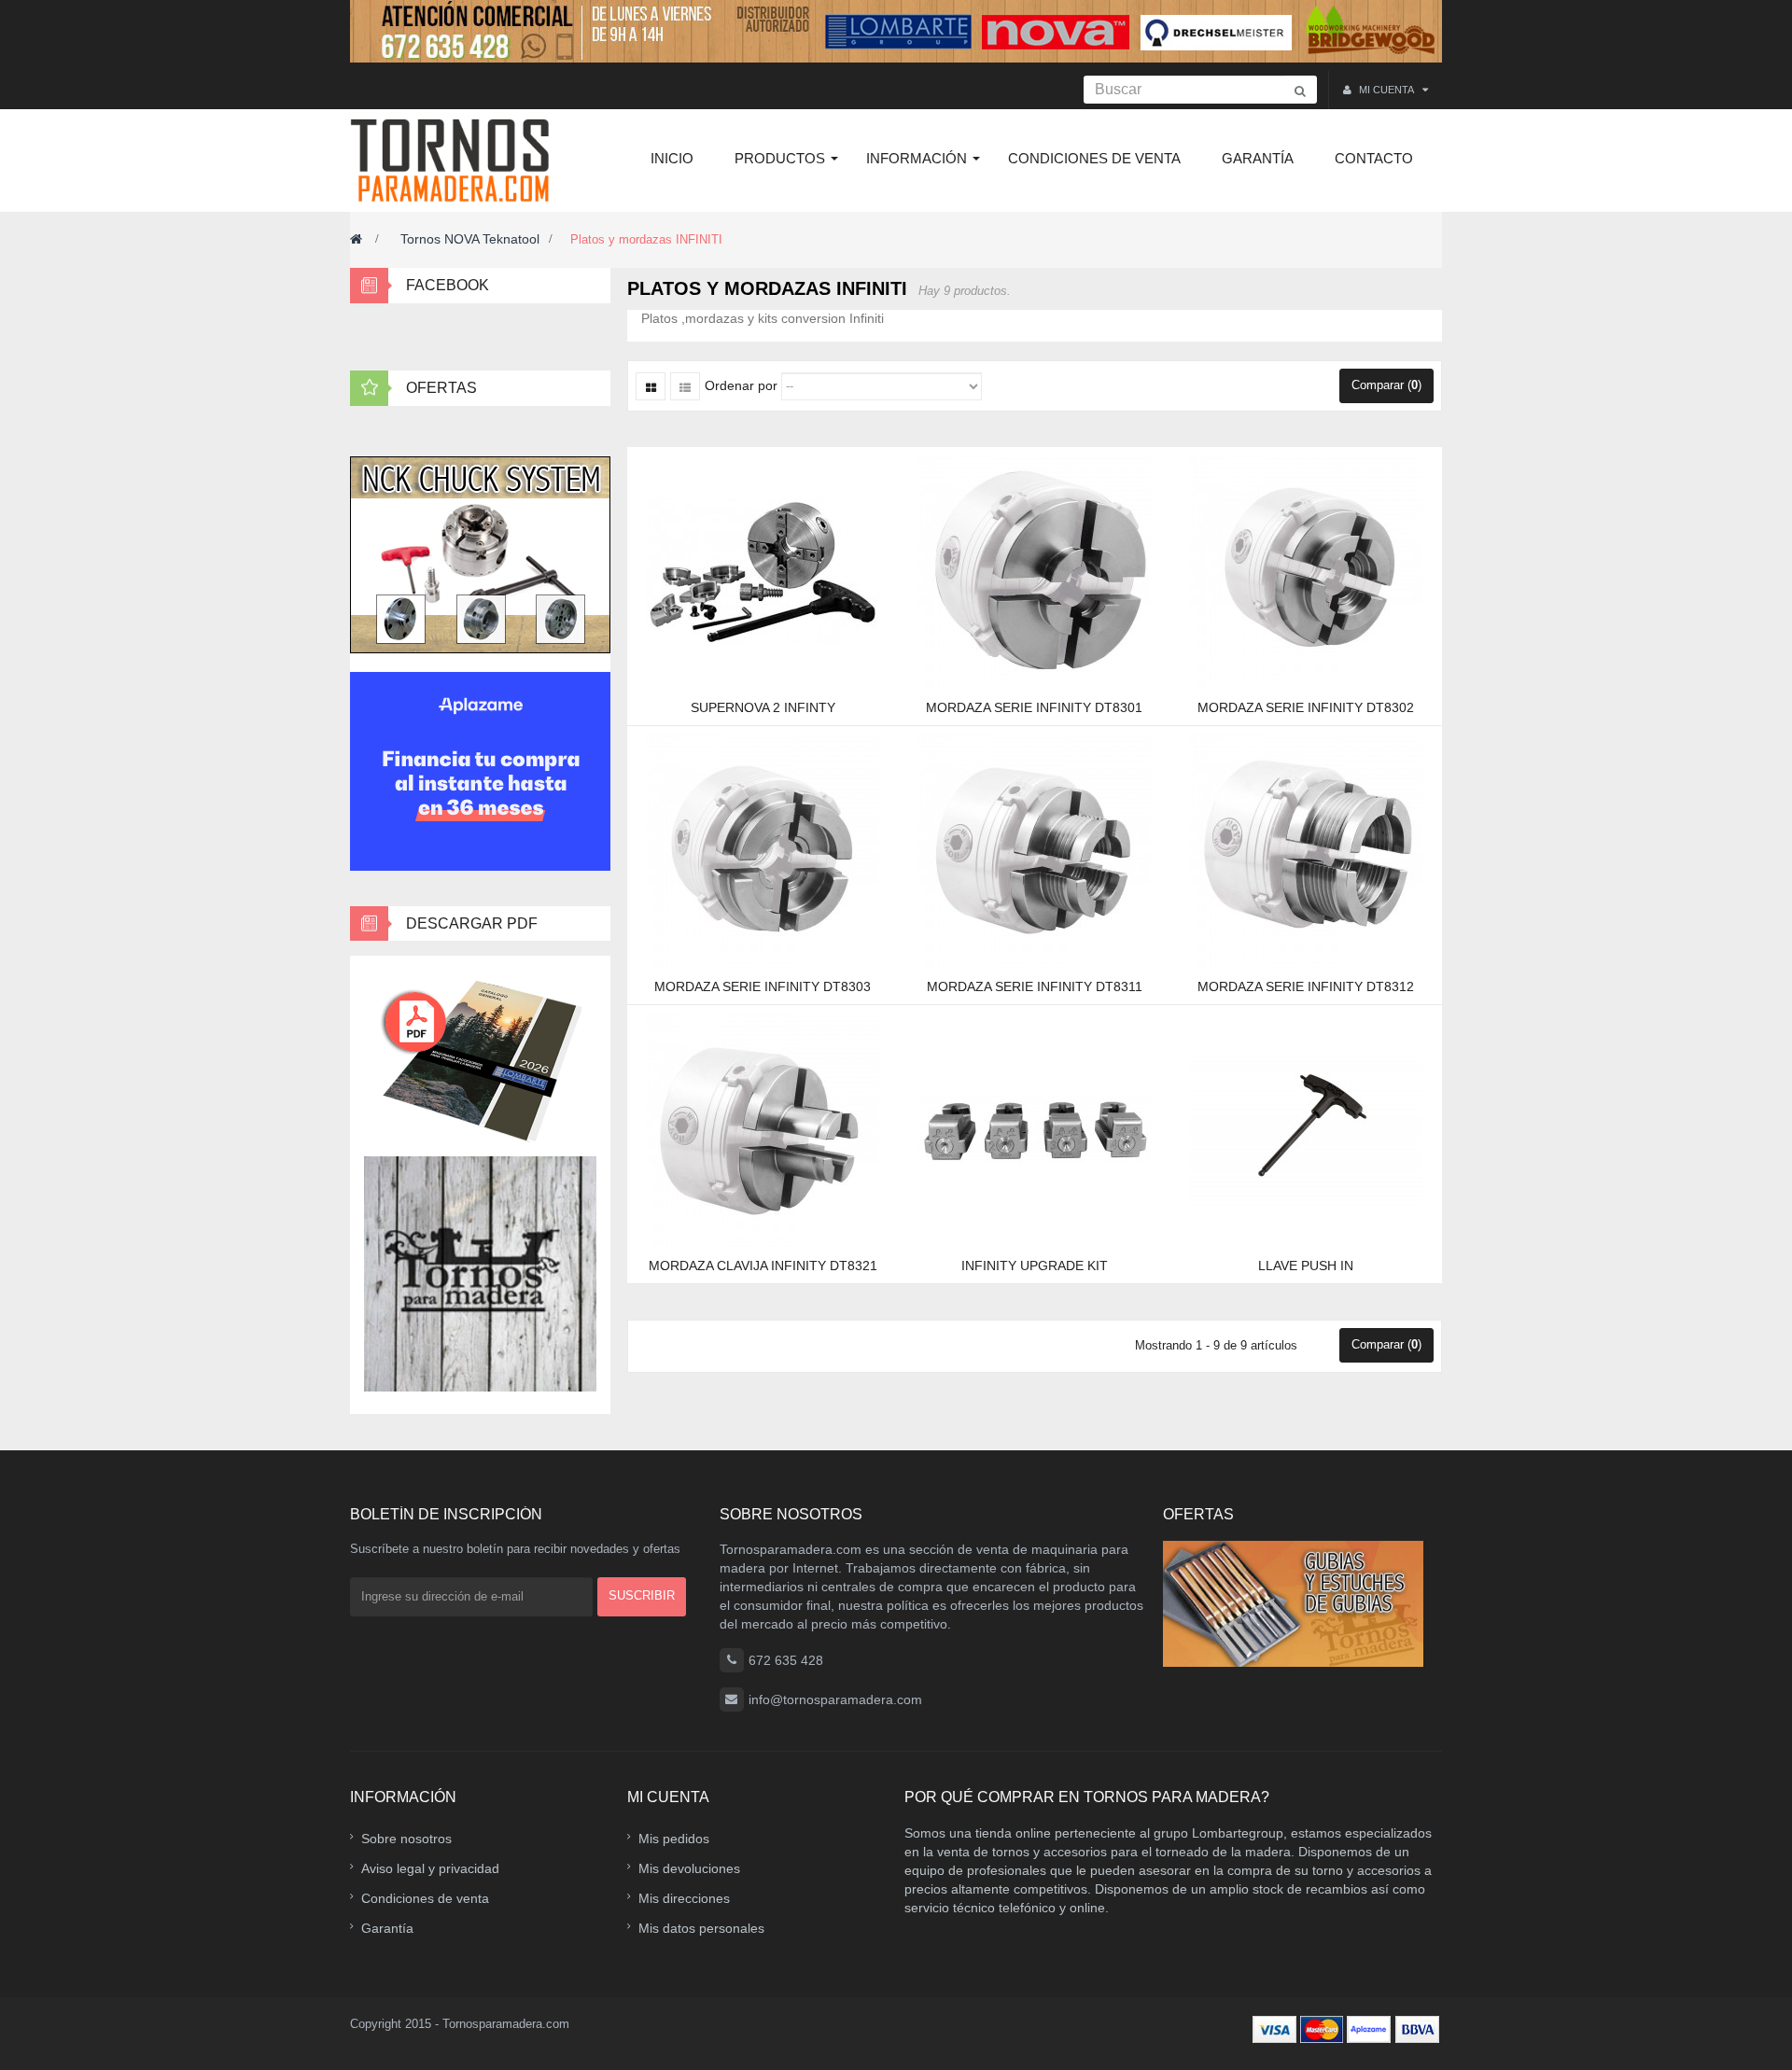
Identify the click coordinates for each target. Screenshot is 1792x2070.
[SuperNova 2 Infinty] (763, 570)
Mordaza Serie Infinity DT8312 (1306, 986)
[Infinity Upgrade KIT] (1034, 1129)
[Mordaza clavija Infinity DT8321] (763, 1129)
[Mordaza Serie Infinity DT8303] (763, 850)
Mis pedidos (674, 1839)
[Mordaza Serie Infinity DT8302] (1306, 570)
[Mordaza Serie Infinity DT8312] (1306, 850)
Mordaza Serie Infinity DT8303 (763, 986)
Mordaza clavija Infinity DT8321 (763, 1266)
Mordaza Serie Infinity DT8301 (1034, 707)
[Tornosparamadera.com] (455, 161)
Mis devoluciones (689, 1868)
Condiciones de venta (425, 1898)
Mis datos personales (701, 1928)
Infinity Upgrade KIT (1035, 1266)
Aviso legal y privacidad (430, 1868)
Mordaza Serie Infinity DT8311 (1035, 986)
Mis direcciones (684, 1898)
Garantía (387, 1928)
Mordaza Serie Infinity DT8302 (1306, 707)
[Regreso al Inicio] (356, 239)
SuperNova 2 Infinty (763, 707)
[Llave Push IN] (1306, 1129)
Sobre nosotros (406, 1839)
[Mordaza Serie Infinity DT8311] (1034, 850)
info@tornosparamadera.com (835, 1699)
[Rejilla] (651, 386)
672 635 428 (786, 1660)
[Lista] (685, 386)
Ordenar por (741, 385)
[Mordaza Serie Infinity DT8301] (1034, 570)
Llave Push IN (1306, 1266)
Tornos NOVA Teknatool (470, 239)
